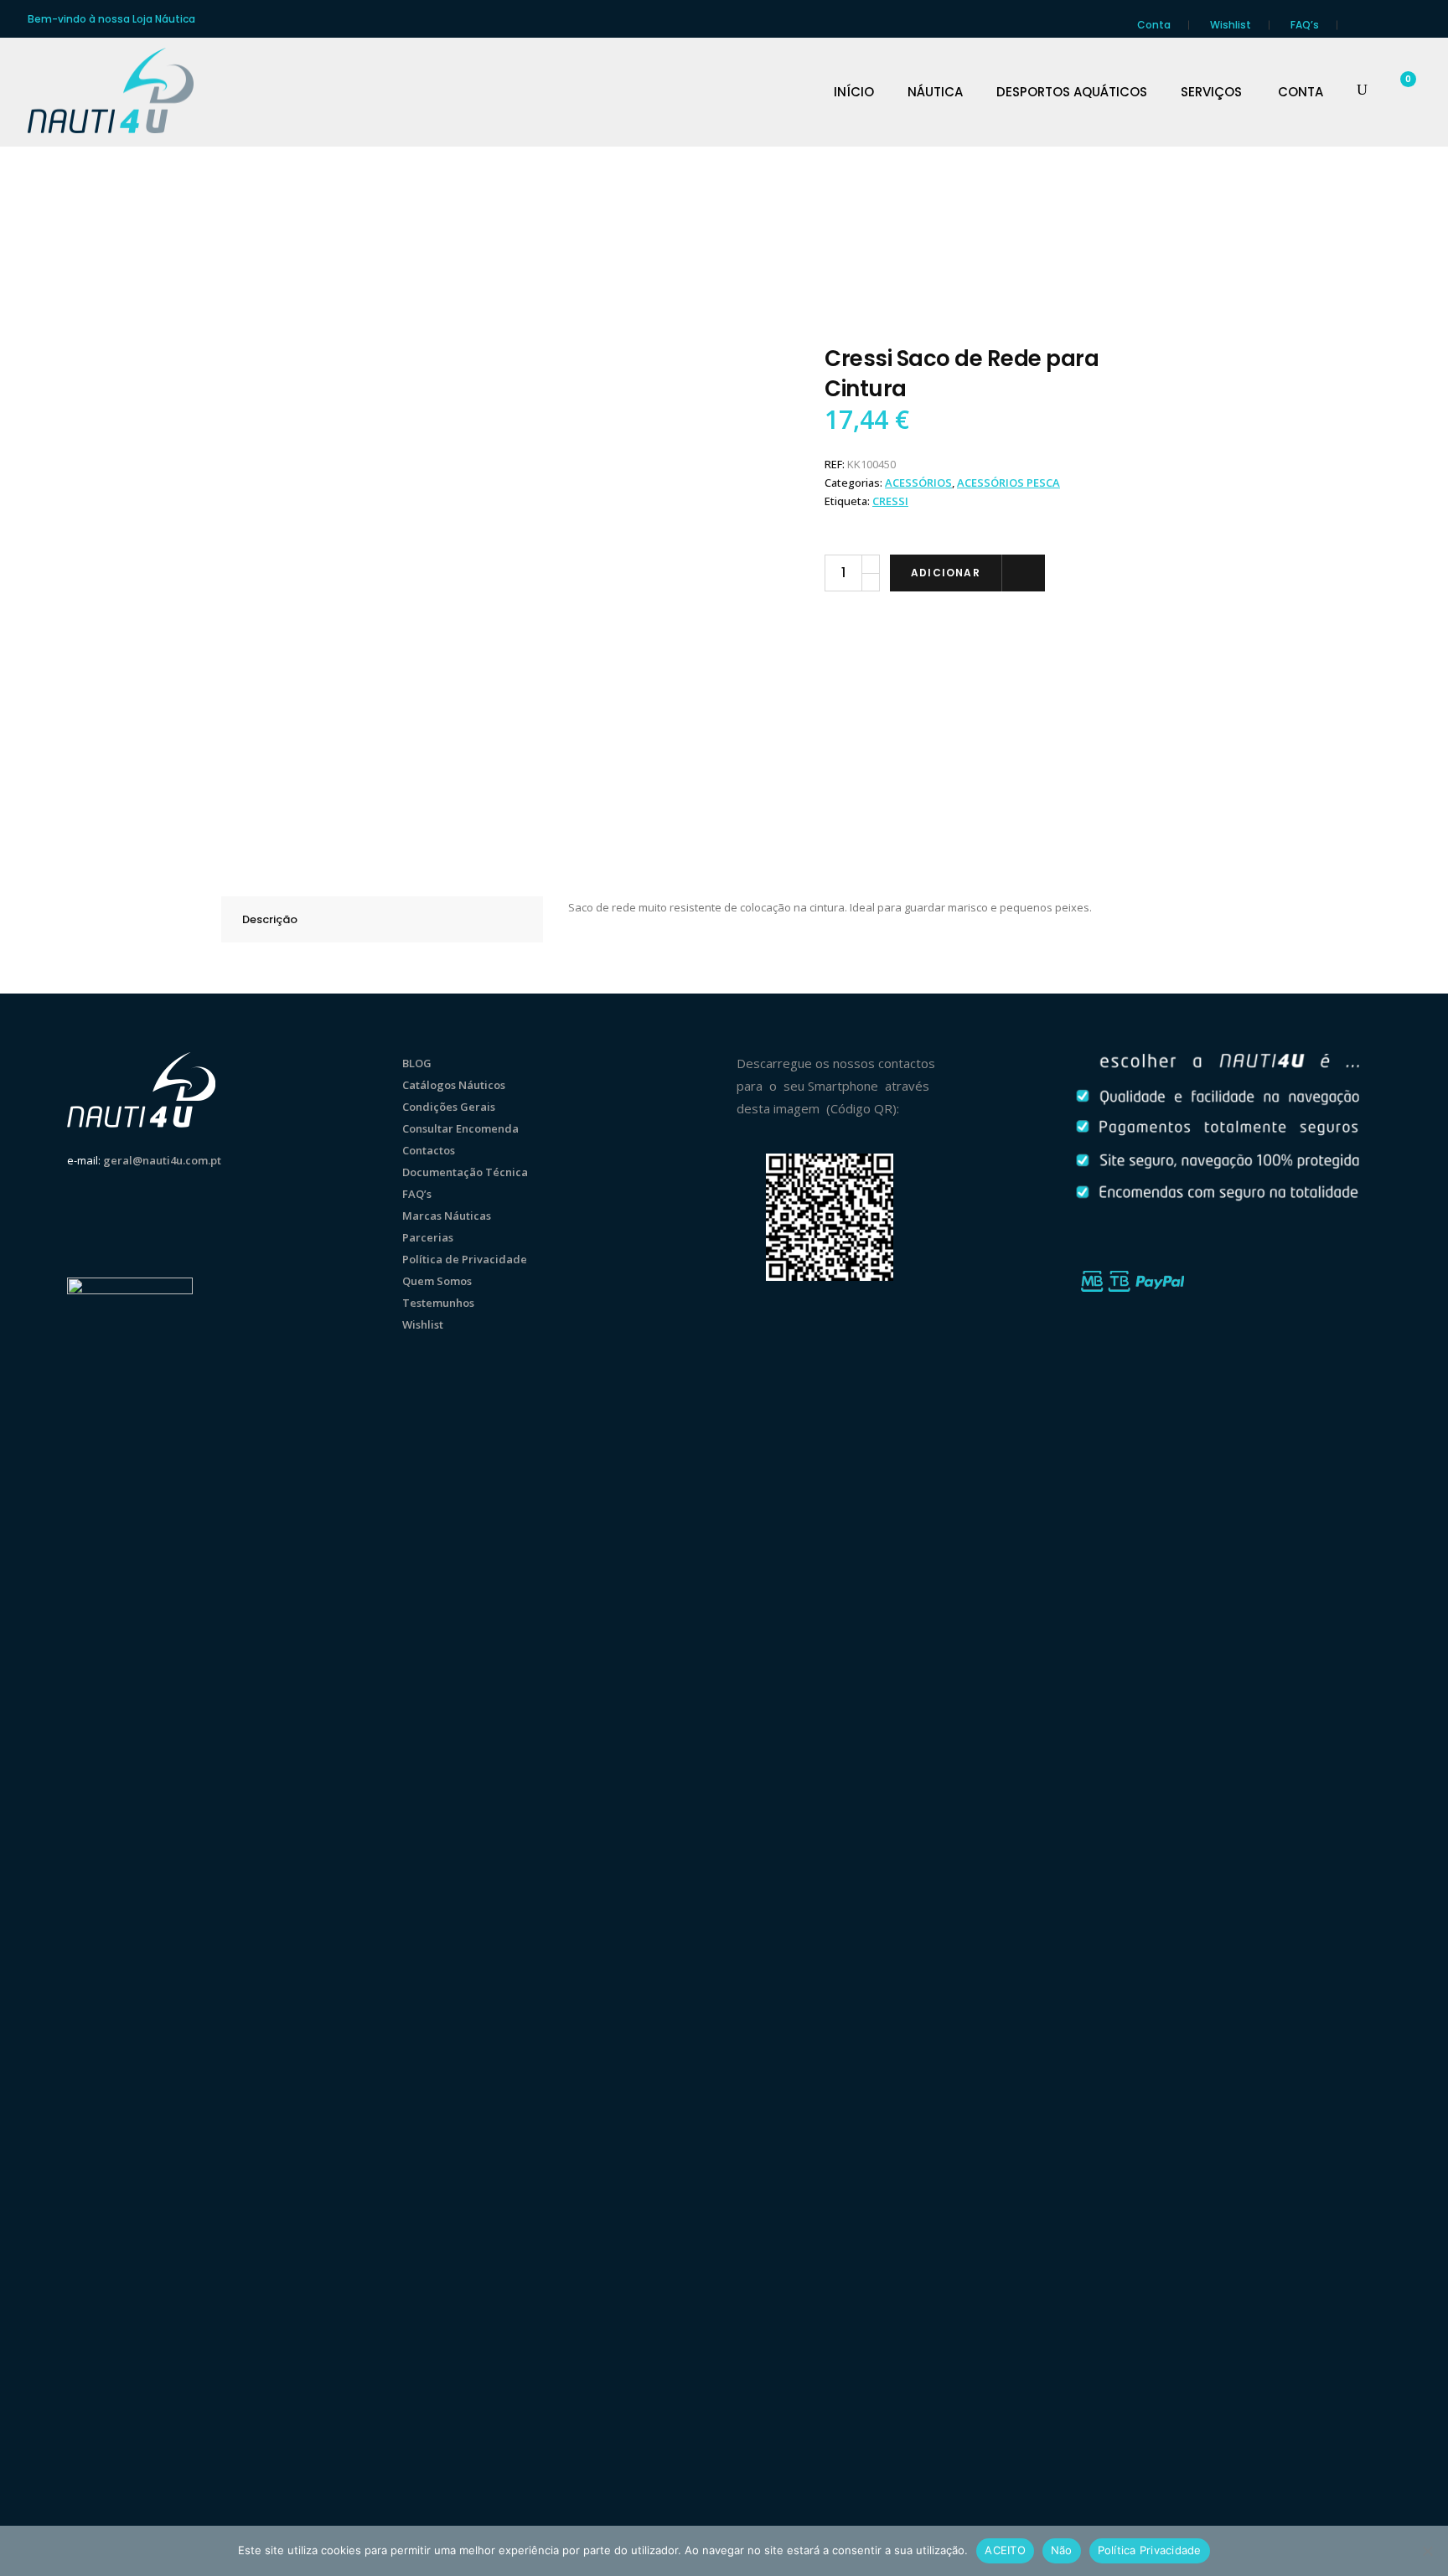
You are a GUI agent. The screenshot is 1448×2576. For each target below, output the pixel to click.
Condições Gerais (449, 1107)
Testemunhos (438, 1303)
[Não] (1427, 2551)
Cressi (890, 501)
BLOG (417, 1063)
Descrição (270, 919)
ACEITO (1005, 2550)
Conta (1154, 25)
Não (1062, 2550)
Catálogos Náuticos (454, 1085)
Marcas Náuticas (447, 1216)
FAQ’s (1305, 25)
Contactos (429, 1150)
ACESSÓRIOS (918, 483)
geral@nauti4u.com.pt (162, 1160)
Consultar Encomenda (460, 1128)
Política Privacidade (1150, 2550)
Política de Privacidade (465, 1259)
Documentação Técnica (465, 1172)
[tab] (382, 919)
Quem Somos (437, 1281)
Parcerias (428, 1237)
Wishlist (1231, 25)
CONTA (1301, 92)
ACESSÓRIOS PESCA (1008, 483)
